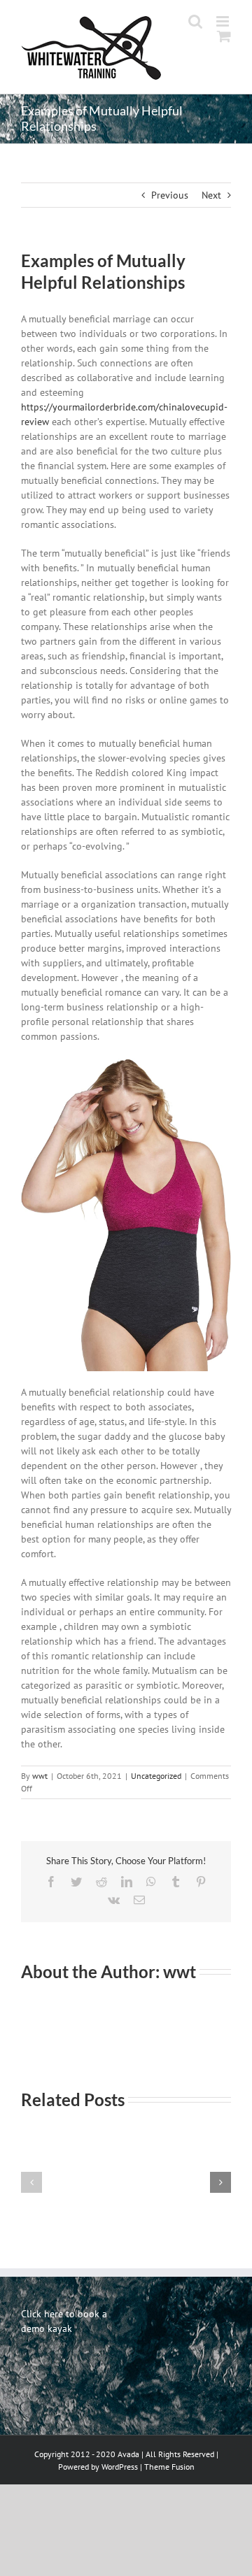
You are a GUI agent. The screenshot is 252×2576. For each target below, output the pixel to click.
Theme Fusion (169, 2467)
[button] (31, 2182)
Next (211, 195)
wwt (40, 1776)
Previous (170, 195)
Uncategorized (156, 1776)
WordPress (120, 2467)
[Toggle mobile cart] (224, 51)
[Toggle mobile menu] (224, 21)
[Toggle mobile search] (224, 36)
